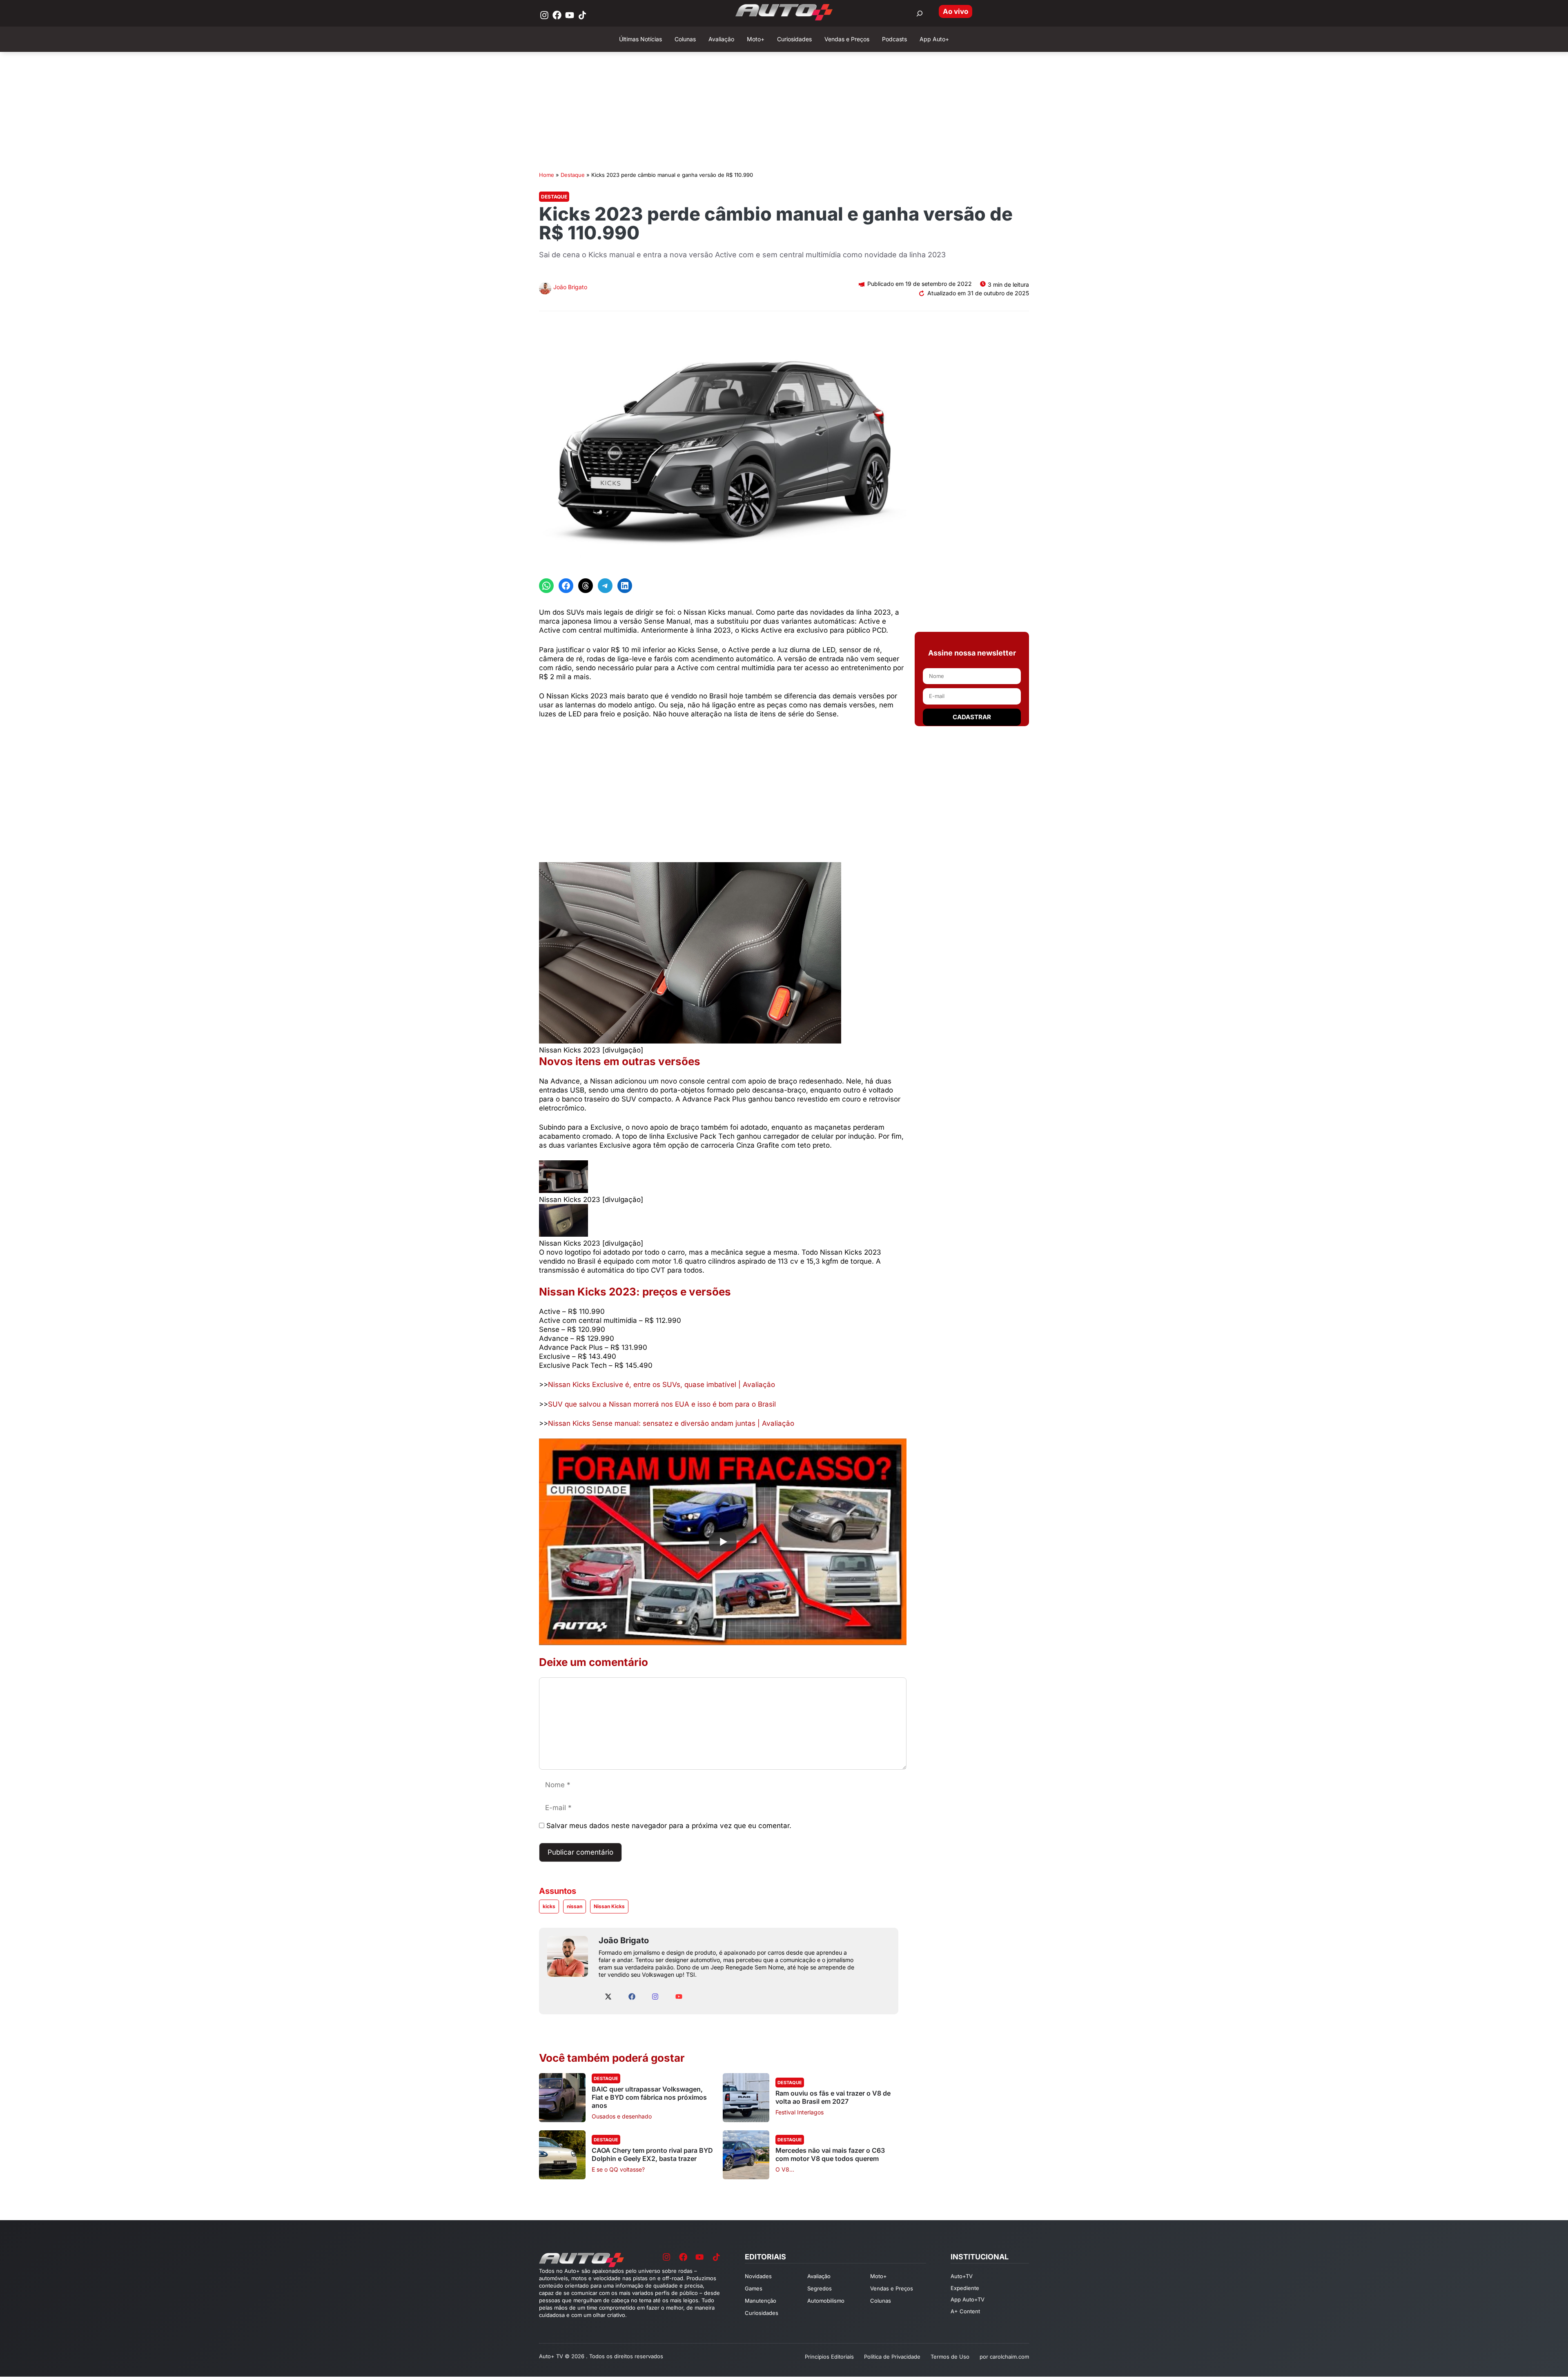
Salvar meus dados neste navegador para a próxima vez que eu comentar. (669, 1826)
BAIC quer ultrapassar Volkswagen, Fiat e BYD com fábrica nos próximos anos (649, 2097)
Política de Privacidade (892, 2357)
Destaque (573, 175)
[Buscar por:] (920, 13)
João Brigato (570, 287)
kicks (549, 1906)
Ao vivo (955, 11)
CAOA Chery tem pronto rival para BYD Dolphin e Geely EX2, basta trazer (652, 2154)
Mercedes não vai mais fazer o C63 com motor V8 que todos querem (830, 2154)
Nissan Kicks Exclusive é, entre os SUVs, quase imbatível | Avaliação (661, 1385)
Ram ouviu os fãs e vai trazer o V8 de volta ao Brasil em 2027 (833, 2097)
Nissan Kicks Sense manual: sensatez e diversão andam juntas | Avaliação (671, 1423)
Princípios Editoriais (829, 2357)
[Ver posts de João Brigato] (545, 289)
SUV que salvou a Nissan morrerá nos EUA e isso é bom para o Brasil (662, 1404)
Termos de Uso (950, 2357)
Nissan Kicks (609, 1906)
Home (547, 175)
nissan (575, 1906)
